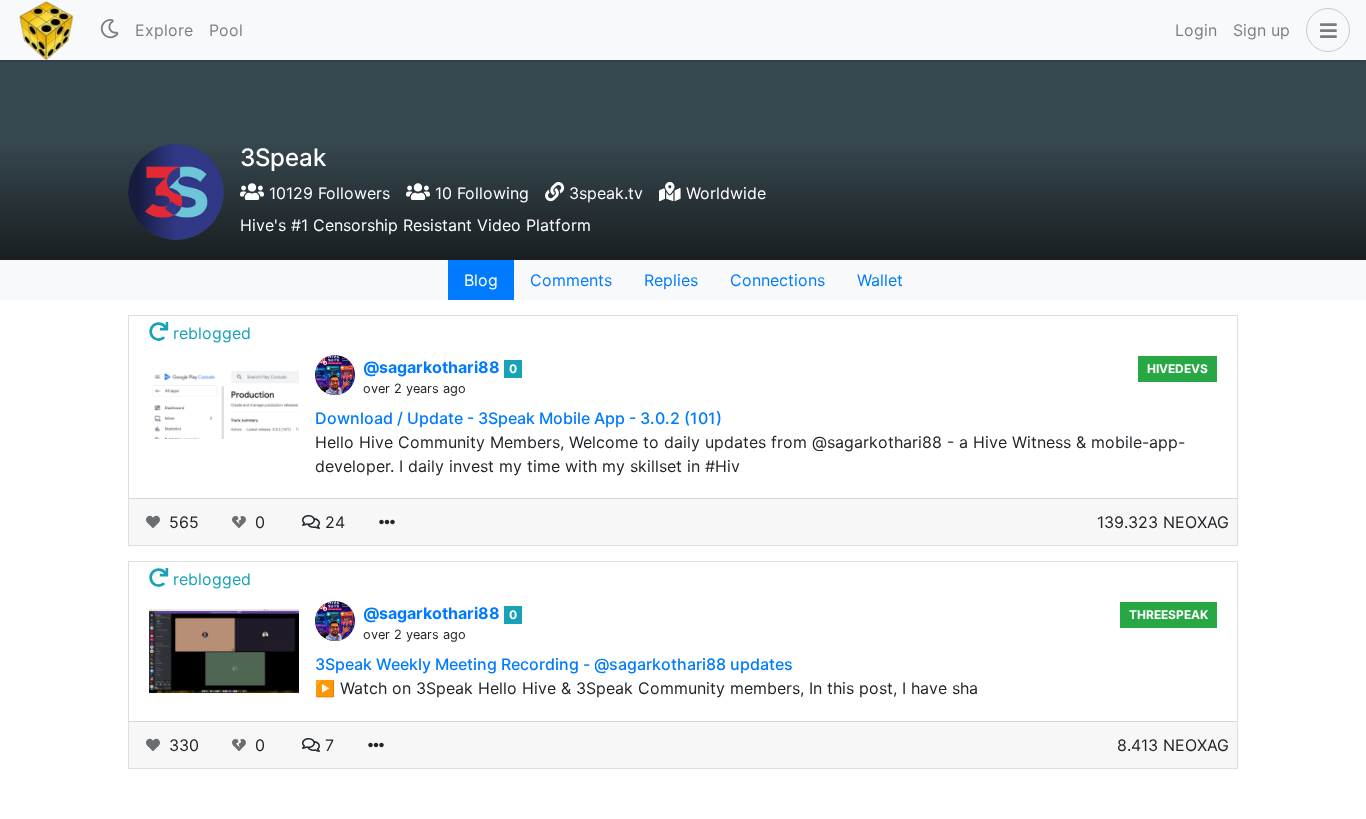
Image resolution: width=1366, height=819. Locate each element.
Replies (671, 280)
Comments (571, 280)
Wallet (880, 280)
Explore (164, 30)
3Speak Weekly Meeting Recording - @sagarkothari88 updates (554, 664)
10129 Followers (327, 193)
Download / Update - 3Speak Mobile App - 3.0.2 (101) (518, 418)
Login (1196, 30)
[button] (1324, 30)
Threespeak (1168, 614)
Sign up (1261, 30)
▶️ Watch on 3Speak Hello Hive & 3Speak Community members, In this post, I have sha (646, 688)
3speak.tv (606, 193)
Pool (226, 30)
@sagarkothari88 (433, 367)
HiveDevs (1177, 368)
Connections (777, 280)
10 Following (479, 193)
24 (332, 522)
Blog (481, 280)
